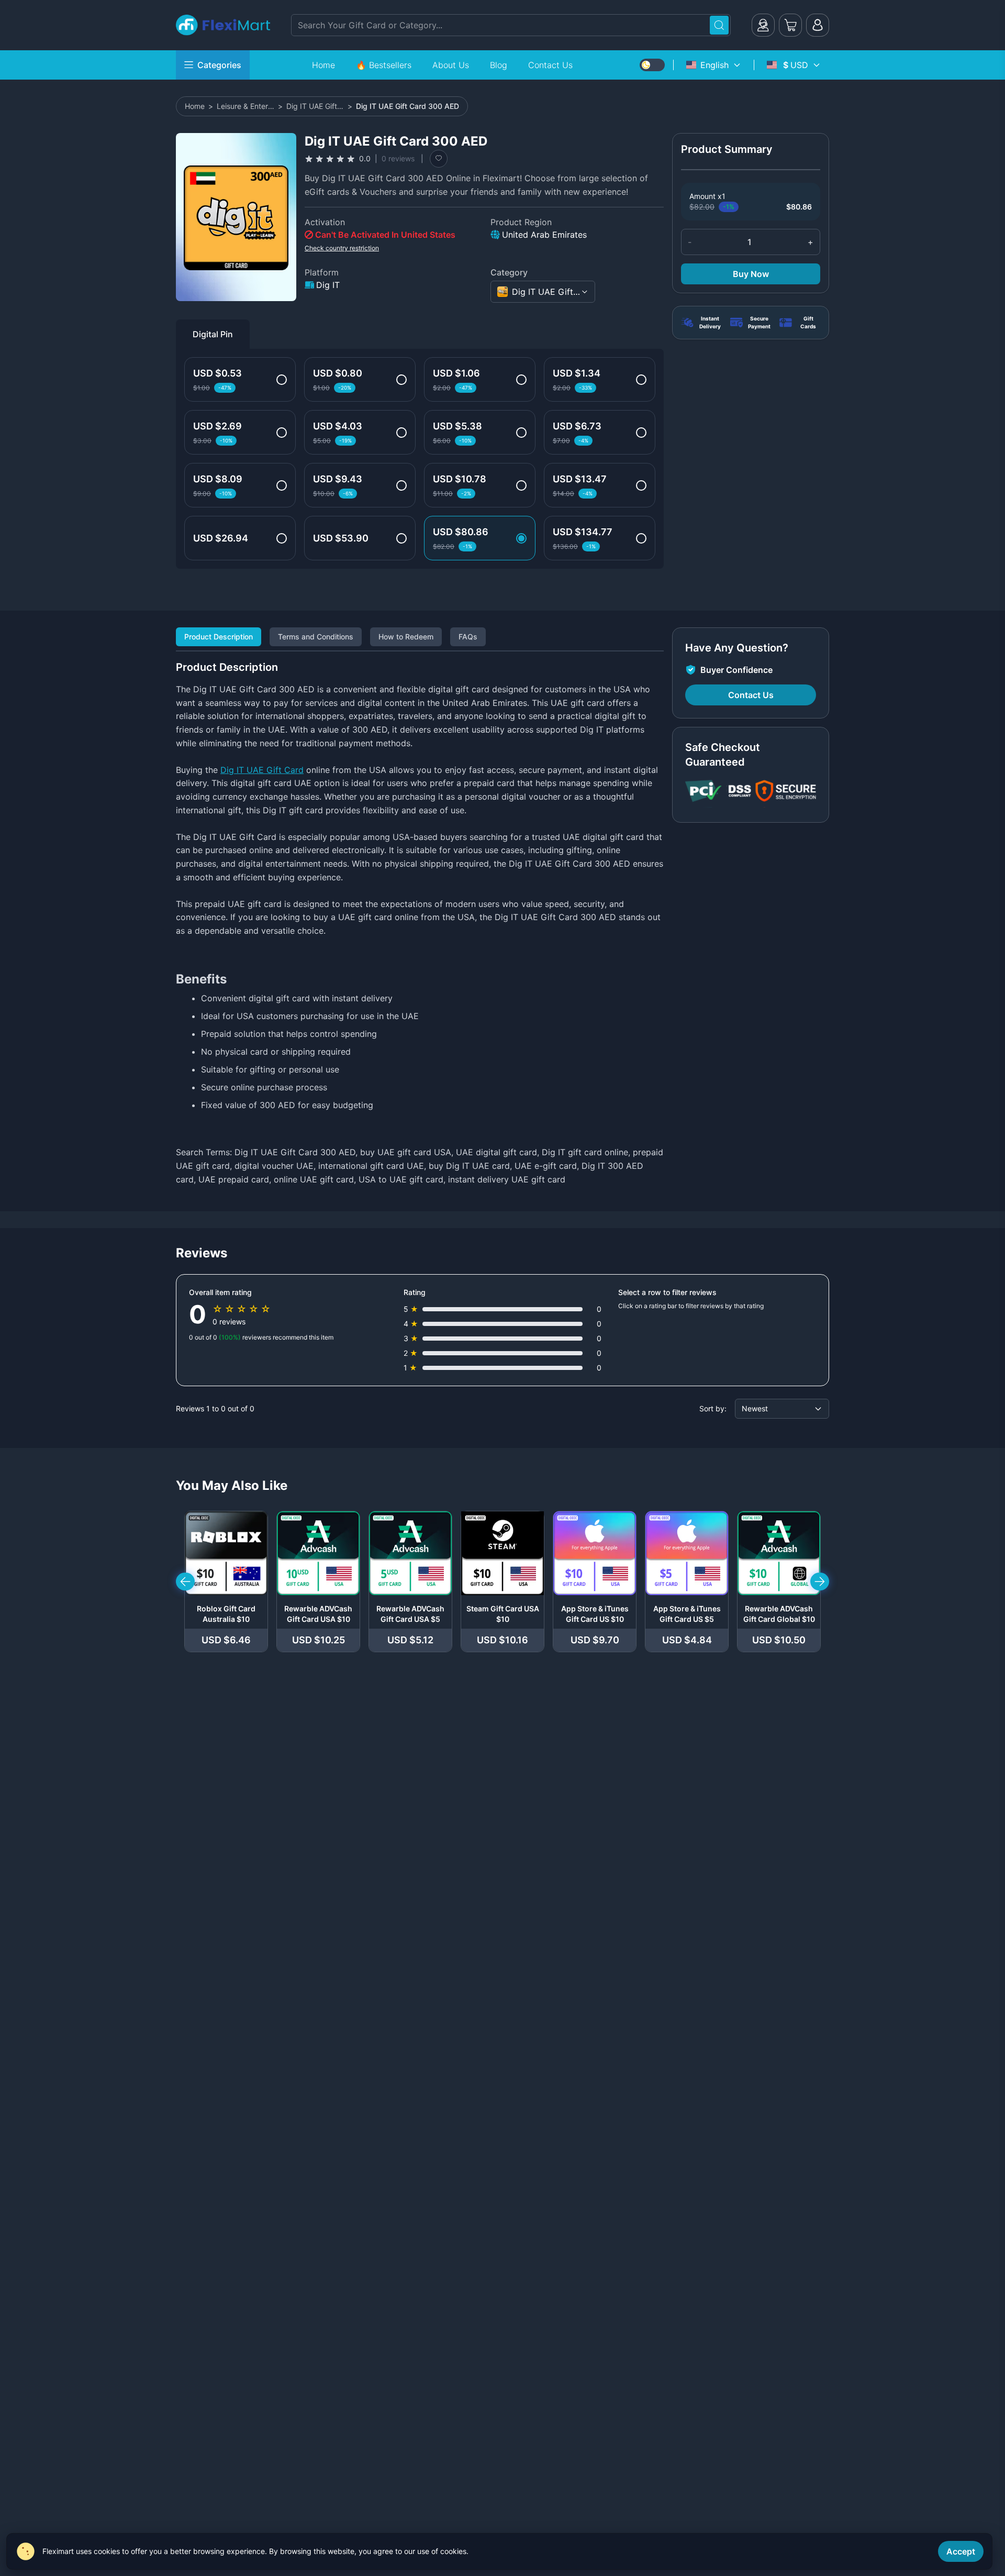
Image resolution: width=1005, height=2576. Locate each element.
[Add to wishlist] (439, 159)
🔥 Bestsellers (384, 65)
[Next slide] (820, 1582)
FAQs (468, 637)
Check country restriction (342, 248)
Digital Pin (213, 334)
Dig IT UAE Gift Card (262, 770)
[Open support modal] (763, 25)
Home (323, 65)
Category (509, 272)
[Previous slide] (185, 1582)
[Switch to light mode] (652, 65)
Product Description (219, 637)
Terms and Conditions (316, 637)
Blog (499, 65)
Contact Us (550, 65)
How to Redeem (406, 637)
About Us (451, 65)
